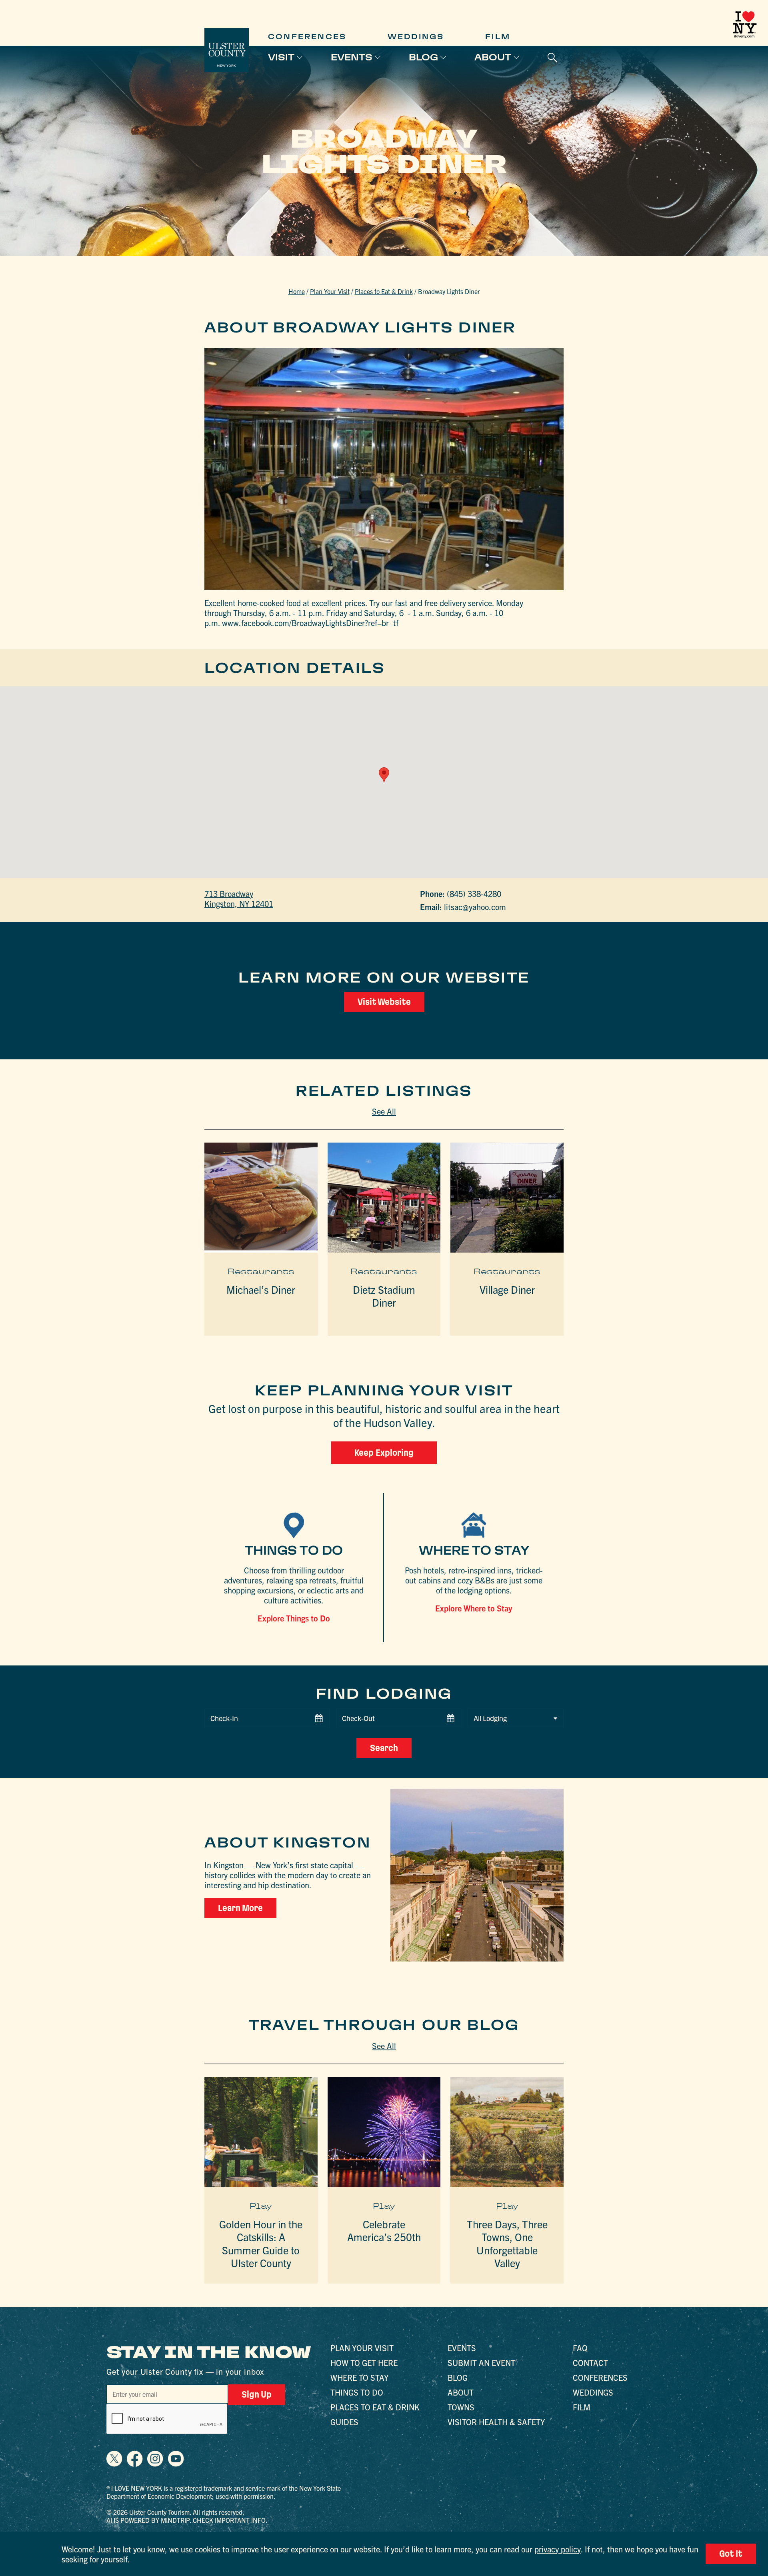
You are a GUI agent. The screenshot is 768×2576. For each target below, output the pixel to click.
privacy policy (558, 2549)
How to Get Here (364, 2363)
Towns (461, 2407)
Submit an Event (481, 2363)
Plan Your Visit (330, 291)
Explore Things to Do (294, 1618)
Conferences (307, 37)
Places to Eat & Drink (384, 291)
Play (261, 2206)
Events (352, 57)
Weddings (416, 37)
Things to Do (357, 2392)
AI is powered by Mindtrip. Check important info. (187, 2520)
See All (384, 1111)
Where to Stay (359, 2377)
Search (384, 1748)
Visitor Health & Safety (496, 2422)
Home (297, 291)
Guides (344, 2422)
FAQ (580, 2348)
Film (498, 37)
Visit (281, 57)
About (493, 57)
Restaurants (261, 1271)
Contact (590, 2363)
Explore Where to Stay (474, 1608)
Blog (423, 57)
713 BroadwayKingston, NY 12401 (239, 899)
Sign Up (257, 2394)
